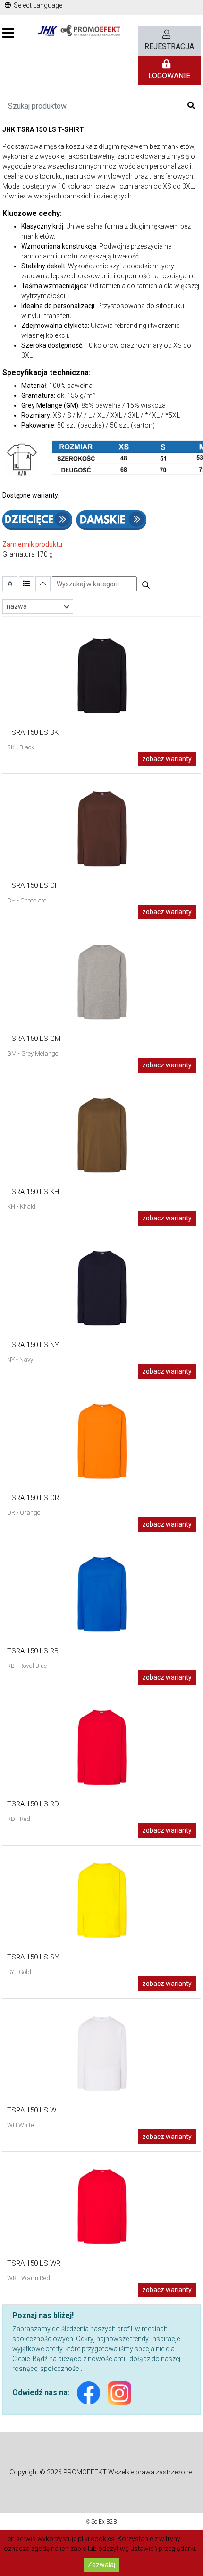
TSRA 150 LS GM (34, 1039)
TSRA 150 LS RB (33, 1651)
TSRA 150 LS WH (34, 2110)
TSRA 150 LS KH (33, 1192)
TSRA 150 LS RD (33, 1804)
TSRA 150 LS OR (33, 1498)
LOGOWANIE (169, 76)
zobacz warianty (167, 759)
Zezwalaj (101, 2565)
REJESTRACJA (169, 47)
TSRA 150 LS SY (33, 1957)
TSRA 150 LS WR (34, 2263)
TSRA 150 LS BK (33, 732)
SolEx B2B (104, 2522)
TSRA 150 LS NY (33, 1345)
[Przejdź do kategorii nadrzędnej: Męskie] (10, 584)
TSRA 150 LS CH (33, 885)
